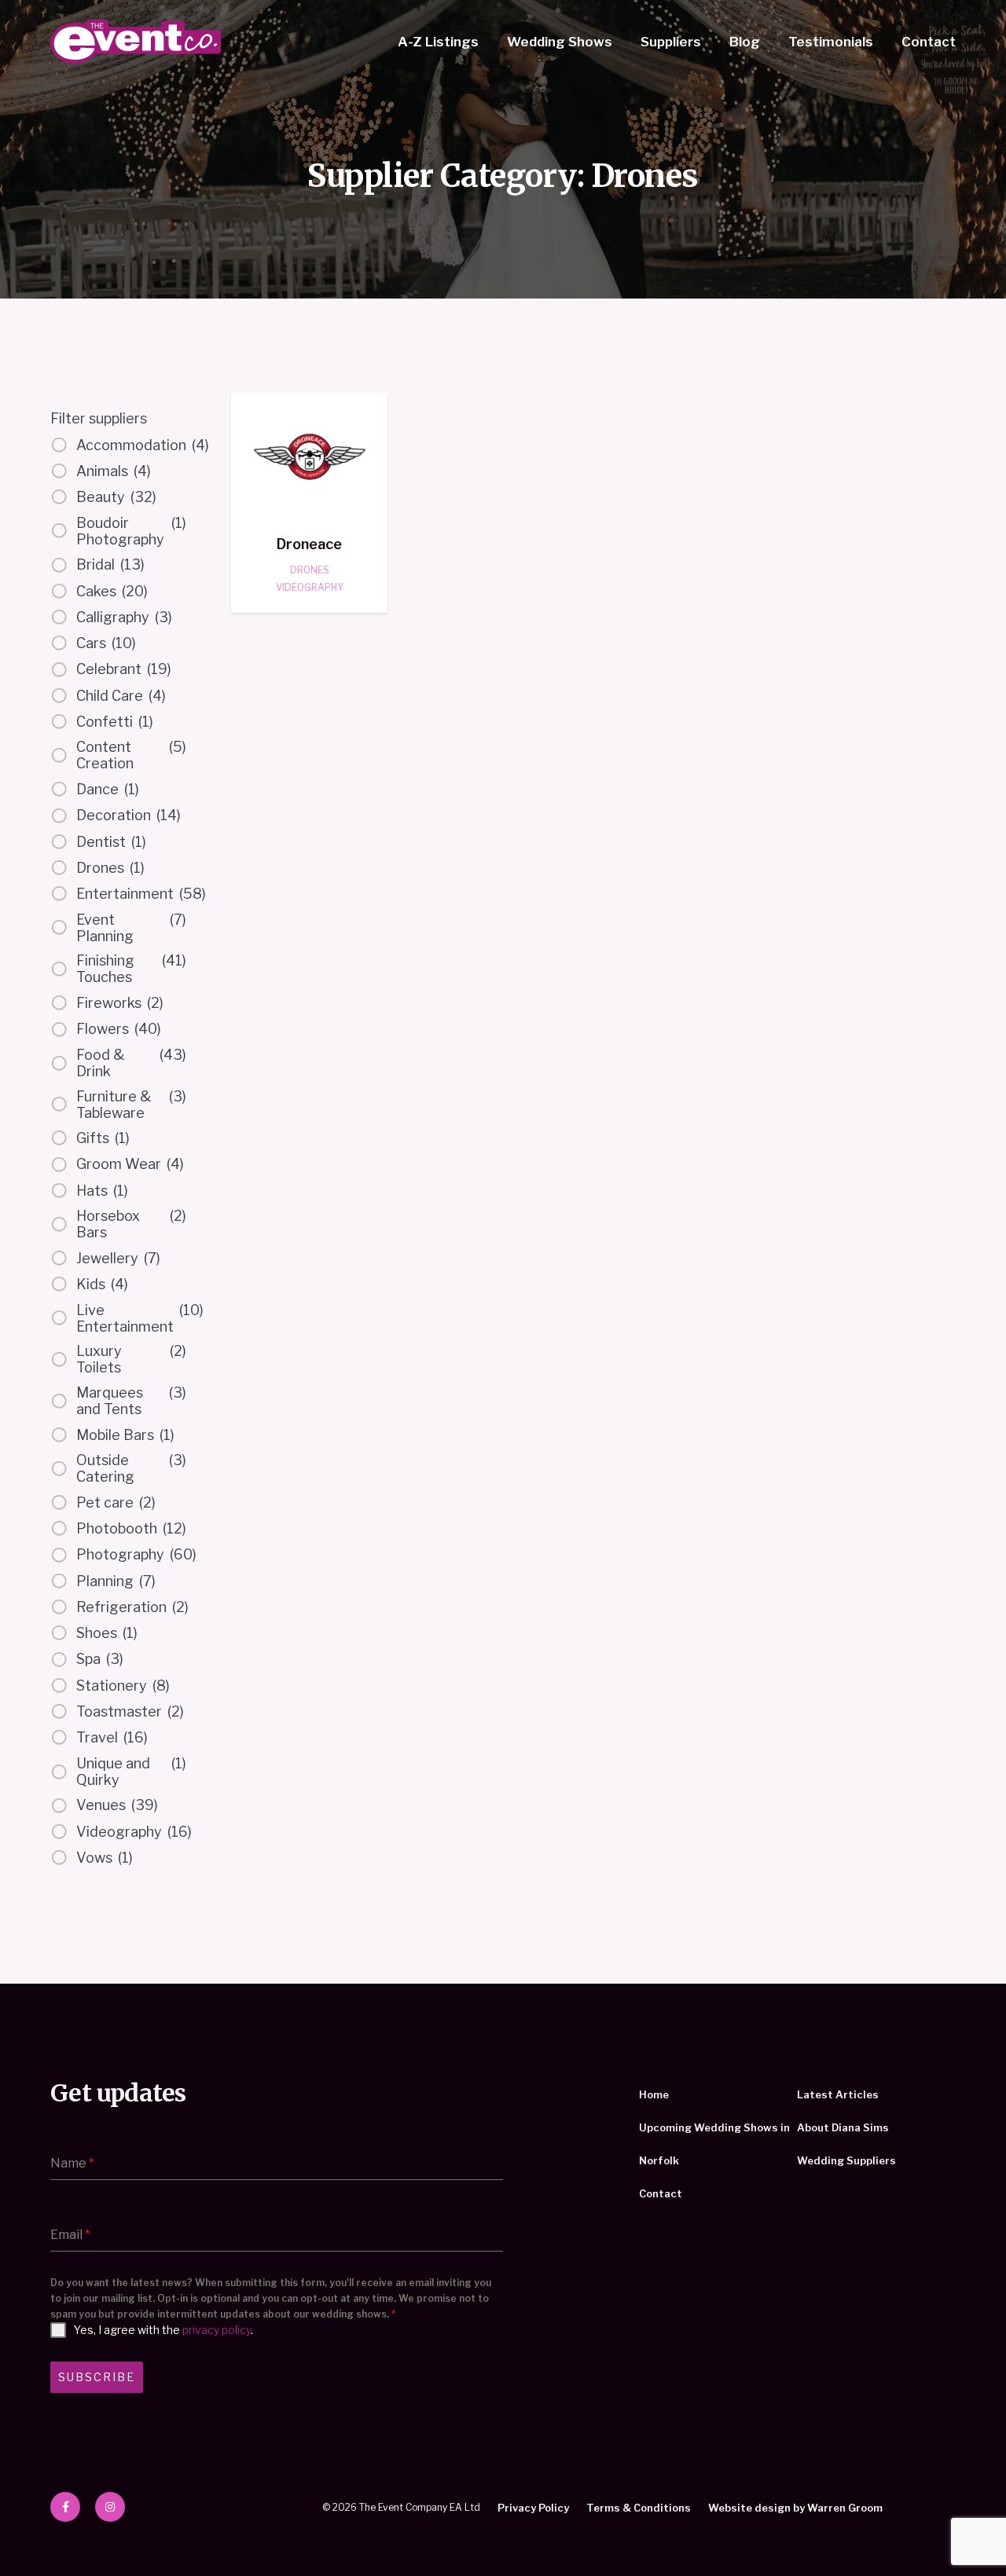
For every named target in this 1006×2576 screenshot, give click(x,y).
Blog (745, 42)
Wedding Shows (560, 42)
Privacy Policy (533, 2508)
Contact (929, 42)
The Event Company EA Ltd (136, 42)
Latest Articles (838, 2094)
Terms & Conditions (639, 2508)
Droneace (309, 544)
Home (654, 2094)
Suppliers (671, 42)
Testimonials (831, 42)
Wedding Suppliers (846, 2160)
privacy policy (217, 2330)
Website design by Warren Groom (795, 2508)
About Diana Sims (843, 2127)
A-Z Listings (438, 42)
